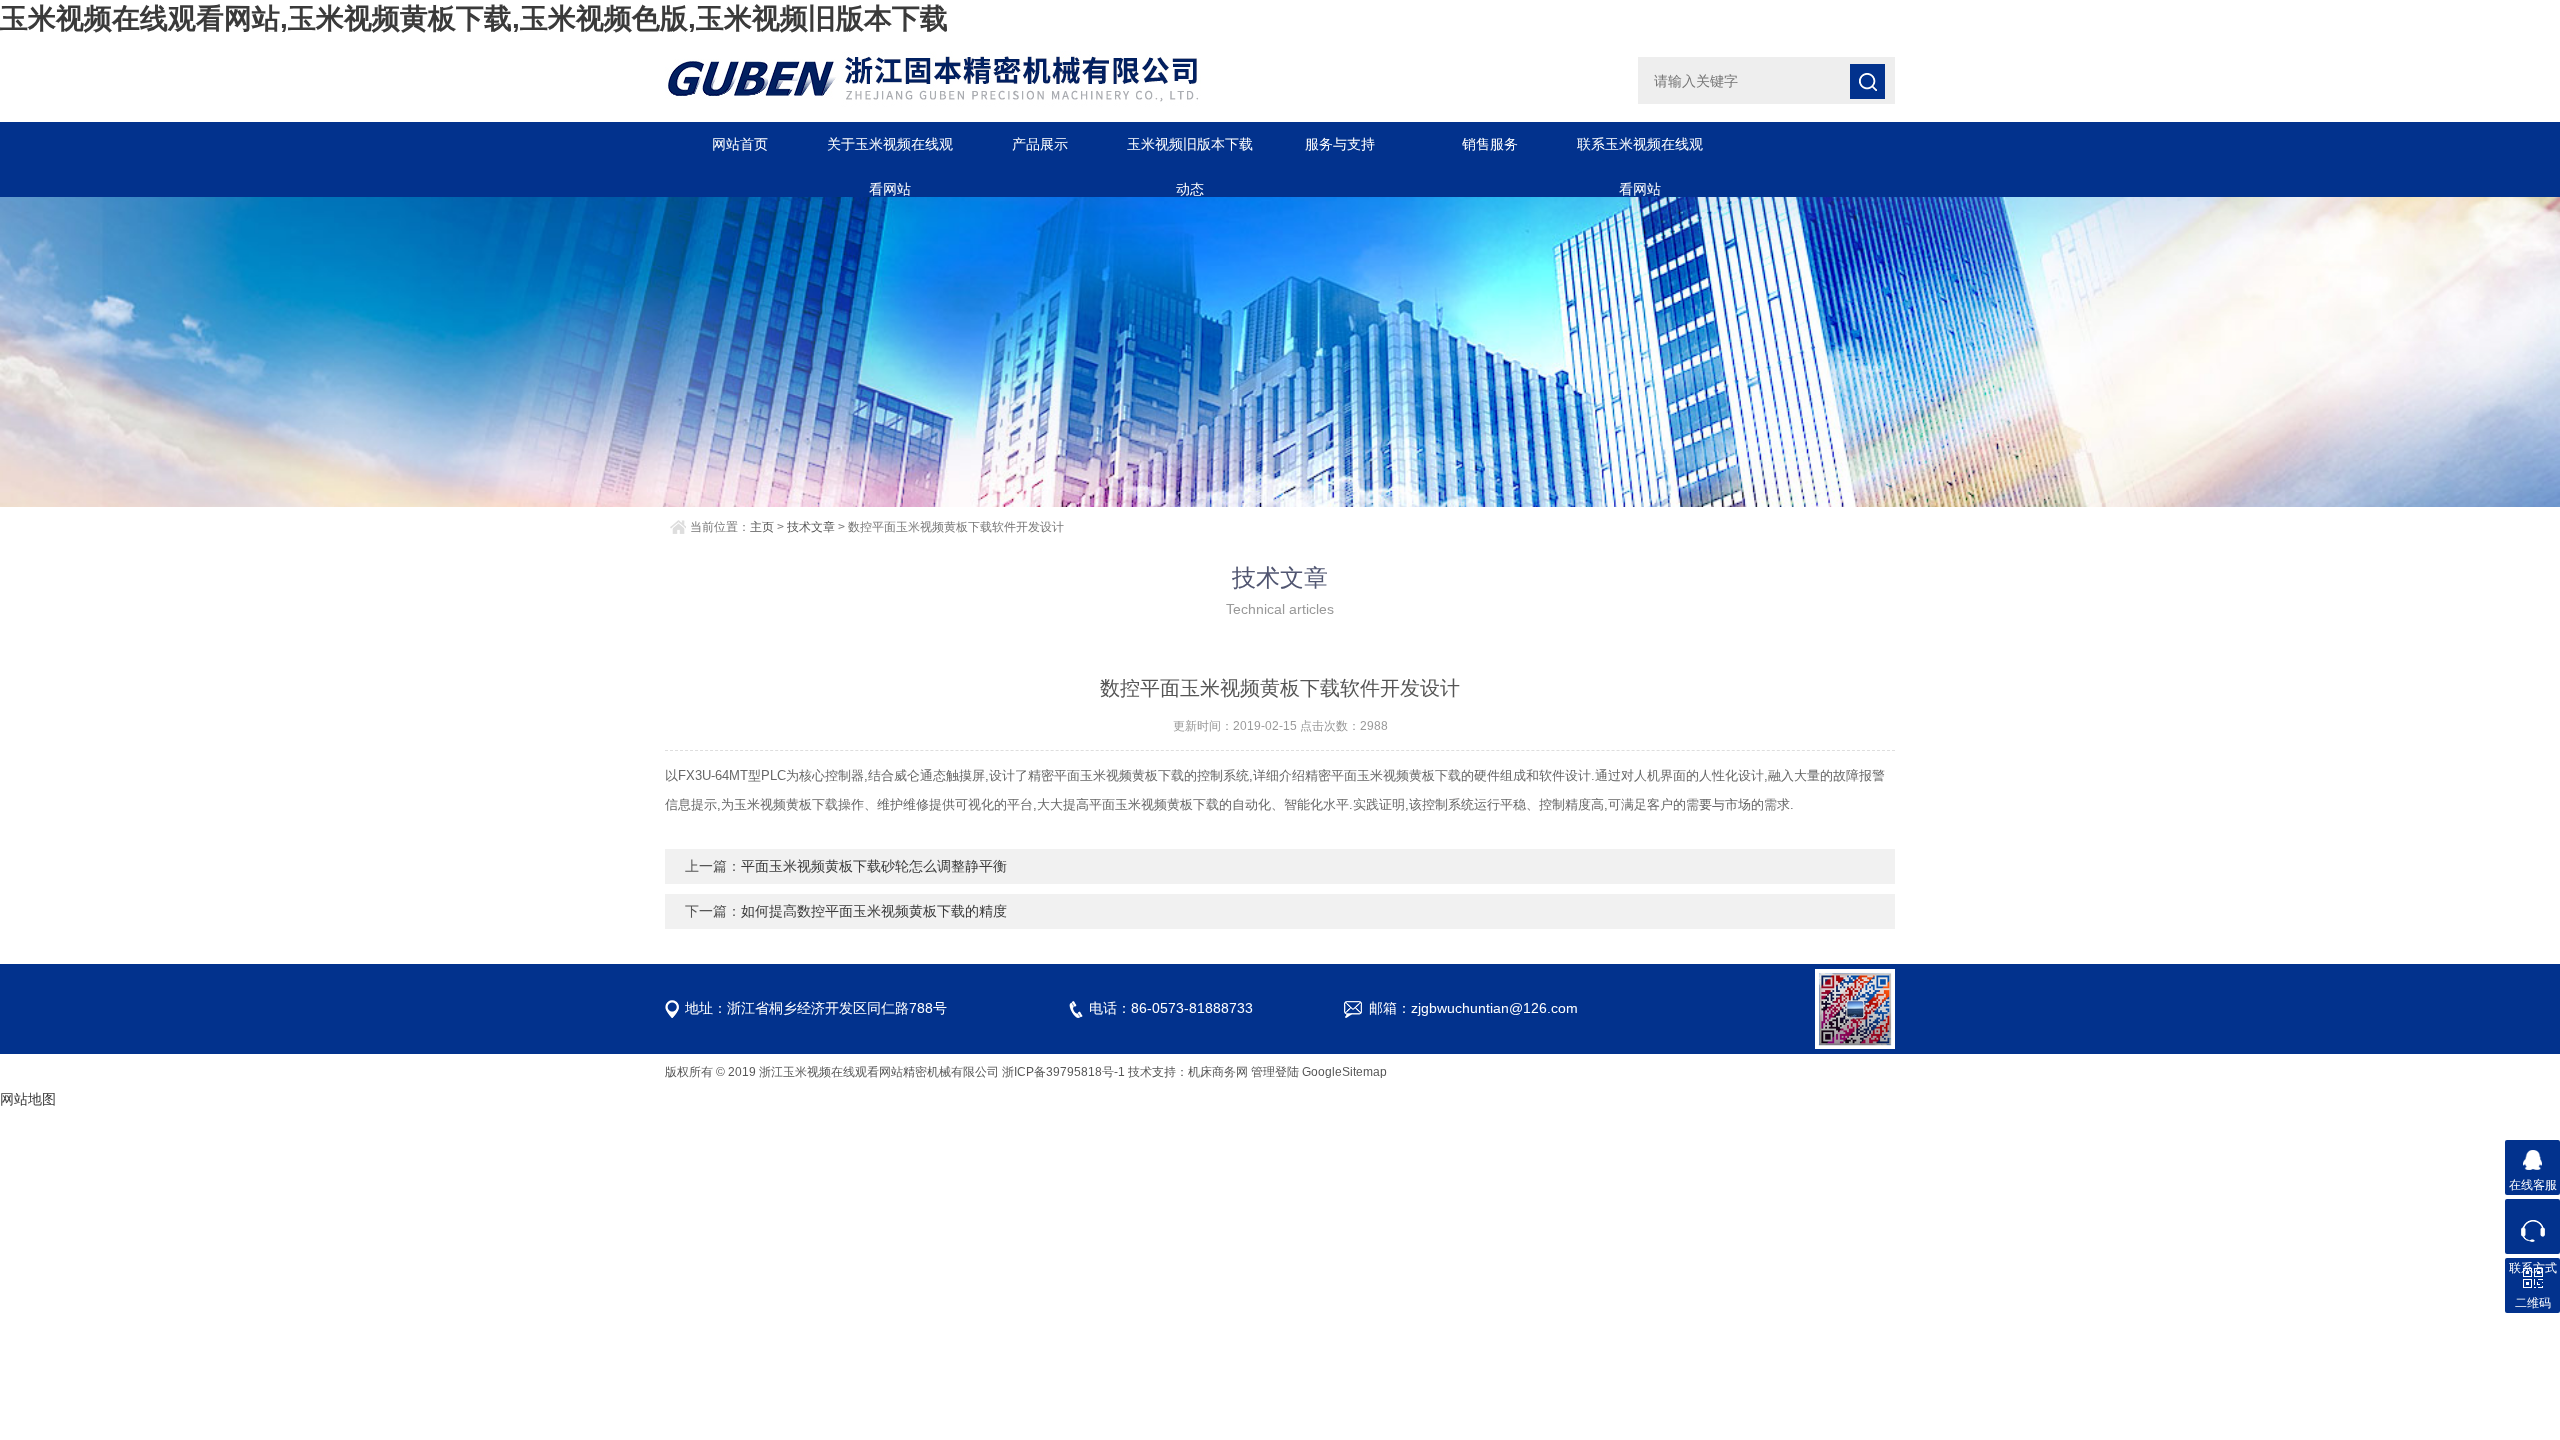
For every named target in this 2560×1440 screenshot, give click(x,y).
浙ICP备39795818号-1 (1063, 1072)
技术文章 (811, 527)
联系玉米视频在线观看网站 (1640, 151)
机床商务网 (1218, 1072)
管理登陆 (1275, 1072)
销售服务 (1490, 144)
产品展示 (1040, 144)
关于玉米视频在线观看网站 (890, 151)
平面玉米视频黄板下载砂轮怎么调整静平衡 (874, 866)
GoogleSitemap (1344, 1072)
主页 (762, 527)
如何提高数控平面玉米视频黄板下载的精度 (874, 911)
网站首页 (740, 144)
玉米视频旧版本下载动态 (1190, 151)
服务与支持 (1340, 144)
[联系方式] (2532, 1226)
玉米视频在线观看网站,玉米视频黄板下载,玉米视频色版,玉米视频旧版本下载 (474, 18)
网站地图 (28, 1099)
